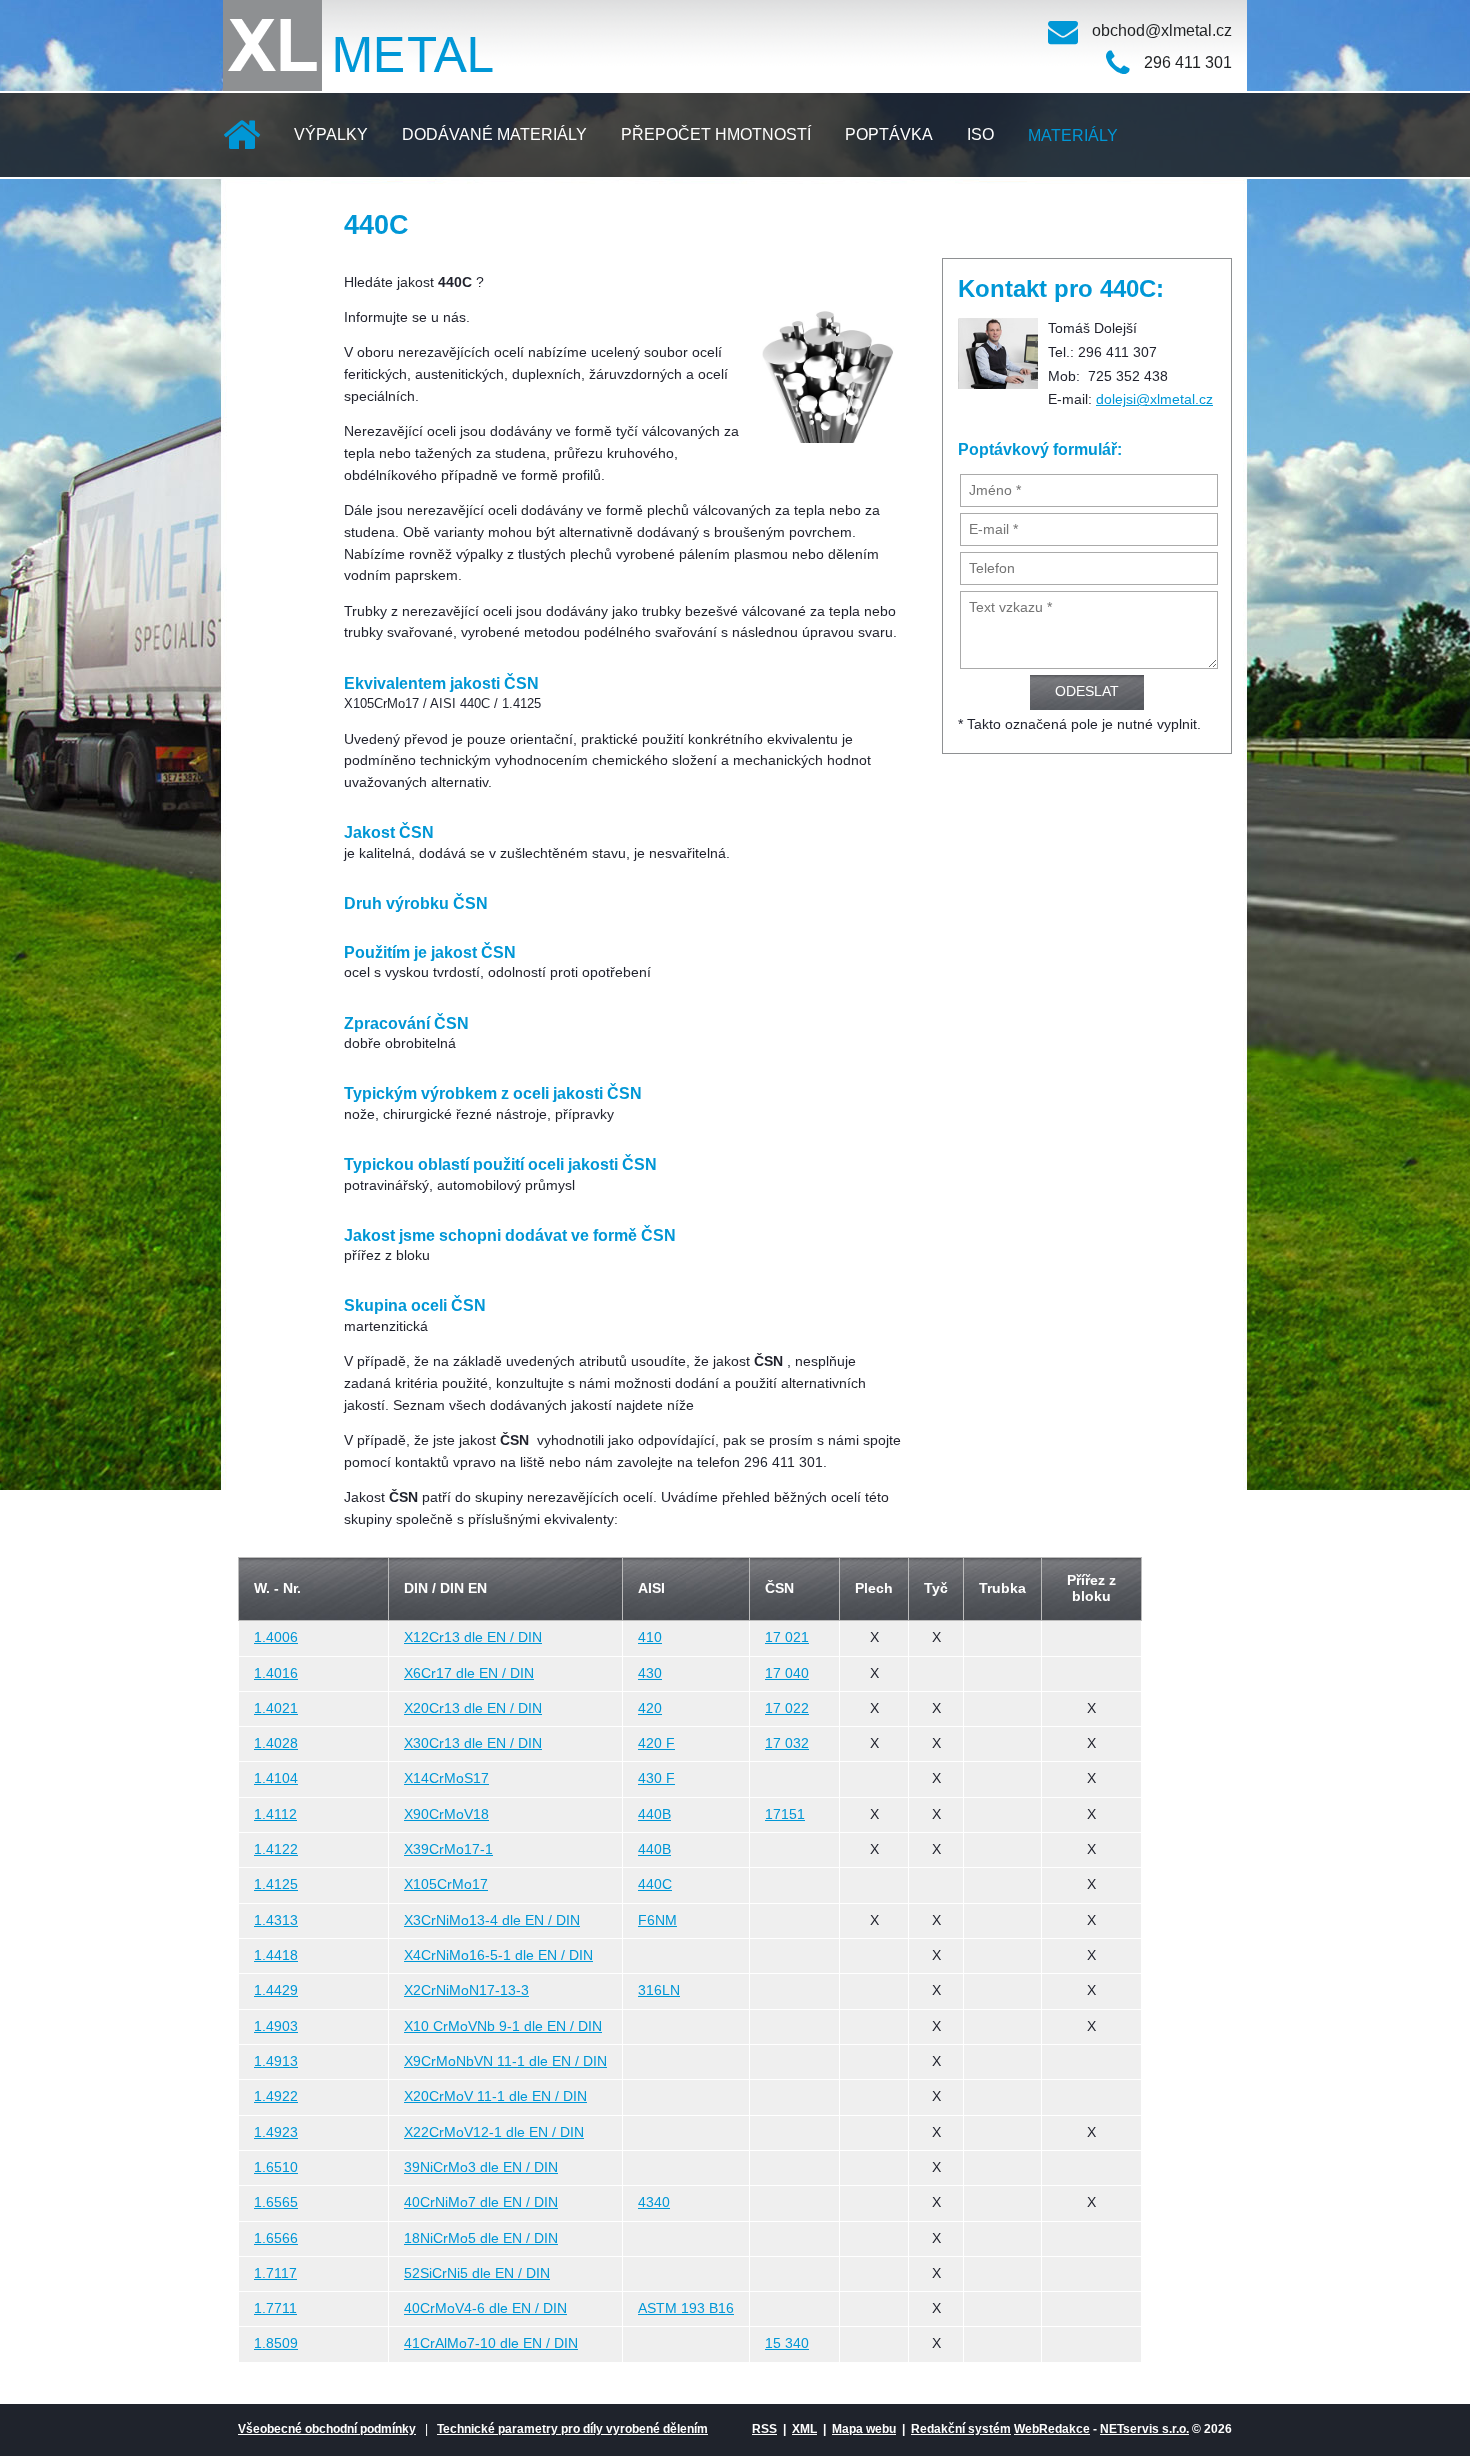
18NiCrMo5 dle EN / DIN (481, 2238)
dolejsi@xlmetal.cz (1154, 399)
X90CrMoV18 (446, 1814)
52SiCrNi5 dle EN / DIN (477, 2273)
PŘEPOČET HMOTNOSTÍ (716, 134)
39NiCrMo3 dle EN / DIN (481, 2167)
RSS (764, 2429)
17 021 (787, 1637)
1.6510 (276, 2167)
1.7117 (275, 2273)
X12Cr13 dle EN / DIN (473, 1637)
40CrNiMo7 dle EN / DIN (481, 2202)
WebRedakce (1052, 2429)
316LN (659, 1990)
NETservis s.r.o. (1144, 2429)
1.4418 (276, 1955)
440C (655, 1884)
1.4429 (276, 1990)
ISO (980, 134)
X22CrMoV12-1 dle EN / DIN (494, 2132)
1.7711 (275, 2308)
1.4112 (275, 1814)
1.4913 (276, 2061)
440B (654, 1814)
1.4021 (276, 1708)
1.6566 (276, 2238)
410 (650, 1637)
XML (804, 2429)
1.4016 (276, 1673)
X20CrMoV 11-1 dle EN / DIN (495, 2096)
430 (650, 1673)
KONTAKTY (283, 219)
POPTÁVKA (889, 134)
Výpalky (331, 134)
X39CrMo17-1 (448, 1849)
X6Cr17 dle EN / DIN (469, 1673)
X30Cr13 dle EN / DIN (473, 1743)
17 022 (787, 1708)
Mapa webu (864, 2429)
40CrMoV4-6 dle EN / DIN (485, 2308)
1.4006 (276, 1637)
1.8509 (276, 2343)
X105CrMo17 (446, 1884)
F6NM (657, 1920)
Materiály (1073, 135)
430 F (656, 1778)
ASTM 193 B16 (686, 2308)
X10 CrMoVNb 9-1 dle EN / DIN (503, 2026)
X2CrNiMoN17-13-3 (466, 1990)
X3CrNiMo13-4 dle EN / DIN (492, 1920)
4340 (654, 2202)
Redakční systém (961, 2429)
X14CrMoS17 (446, 1778)
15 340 (787, 2343)
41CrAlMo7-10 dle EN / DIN (491, 2343)
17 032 (787, 1743)
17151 (785, 1814)
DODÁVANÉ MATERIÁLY (494, 134)
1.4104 (276, 1778)
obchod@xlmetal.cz (1162, 30)
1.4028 (276, 1743)
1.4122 (276, 1849)
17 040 (787, 1673)
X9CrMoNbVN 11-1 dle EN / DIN (505, 2061)
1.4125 (276, 1884)
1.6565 (276, 2202)
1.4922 (276, 2096)
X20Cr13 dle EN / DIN (473, 1708)
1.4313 (276, 1920)
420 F (656, 1743)
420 (650, 1708)
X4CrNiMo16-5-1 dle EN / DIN (498, 1955)
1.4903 (276, 2026)
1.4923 (276, 2132)
